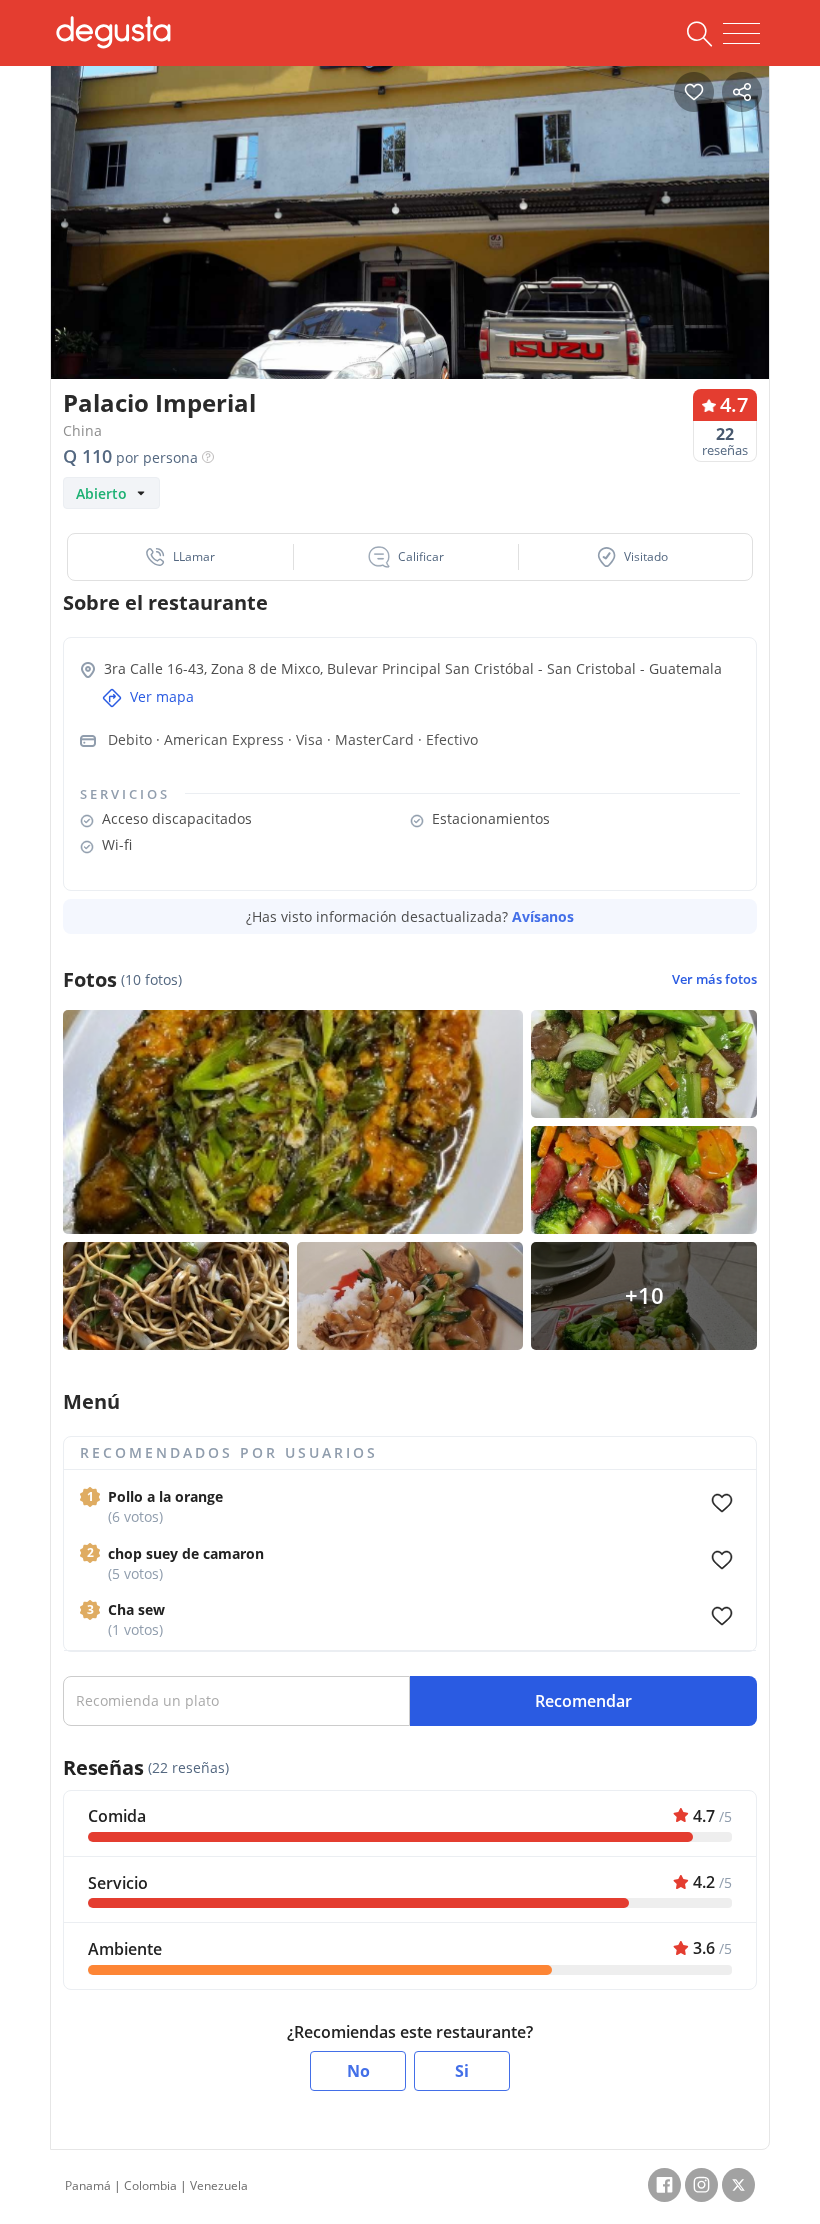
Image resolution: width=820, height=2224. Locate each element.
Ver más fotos (714, 979)
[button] (181, 557)
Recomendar (583, 1701)
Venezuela (219, 2185)
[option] (410, 244)
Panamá (88, 2185)
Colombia (150, 2185)
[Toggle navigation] (741, 34)
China (82, 430)
